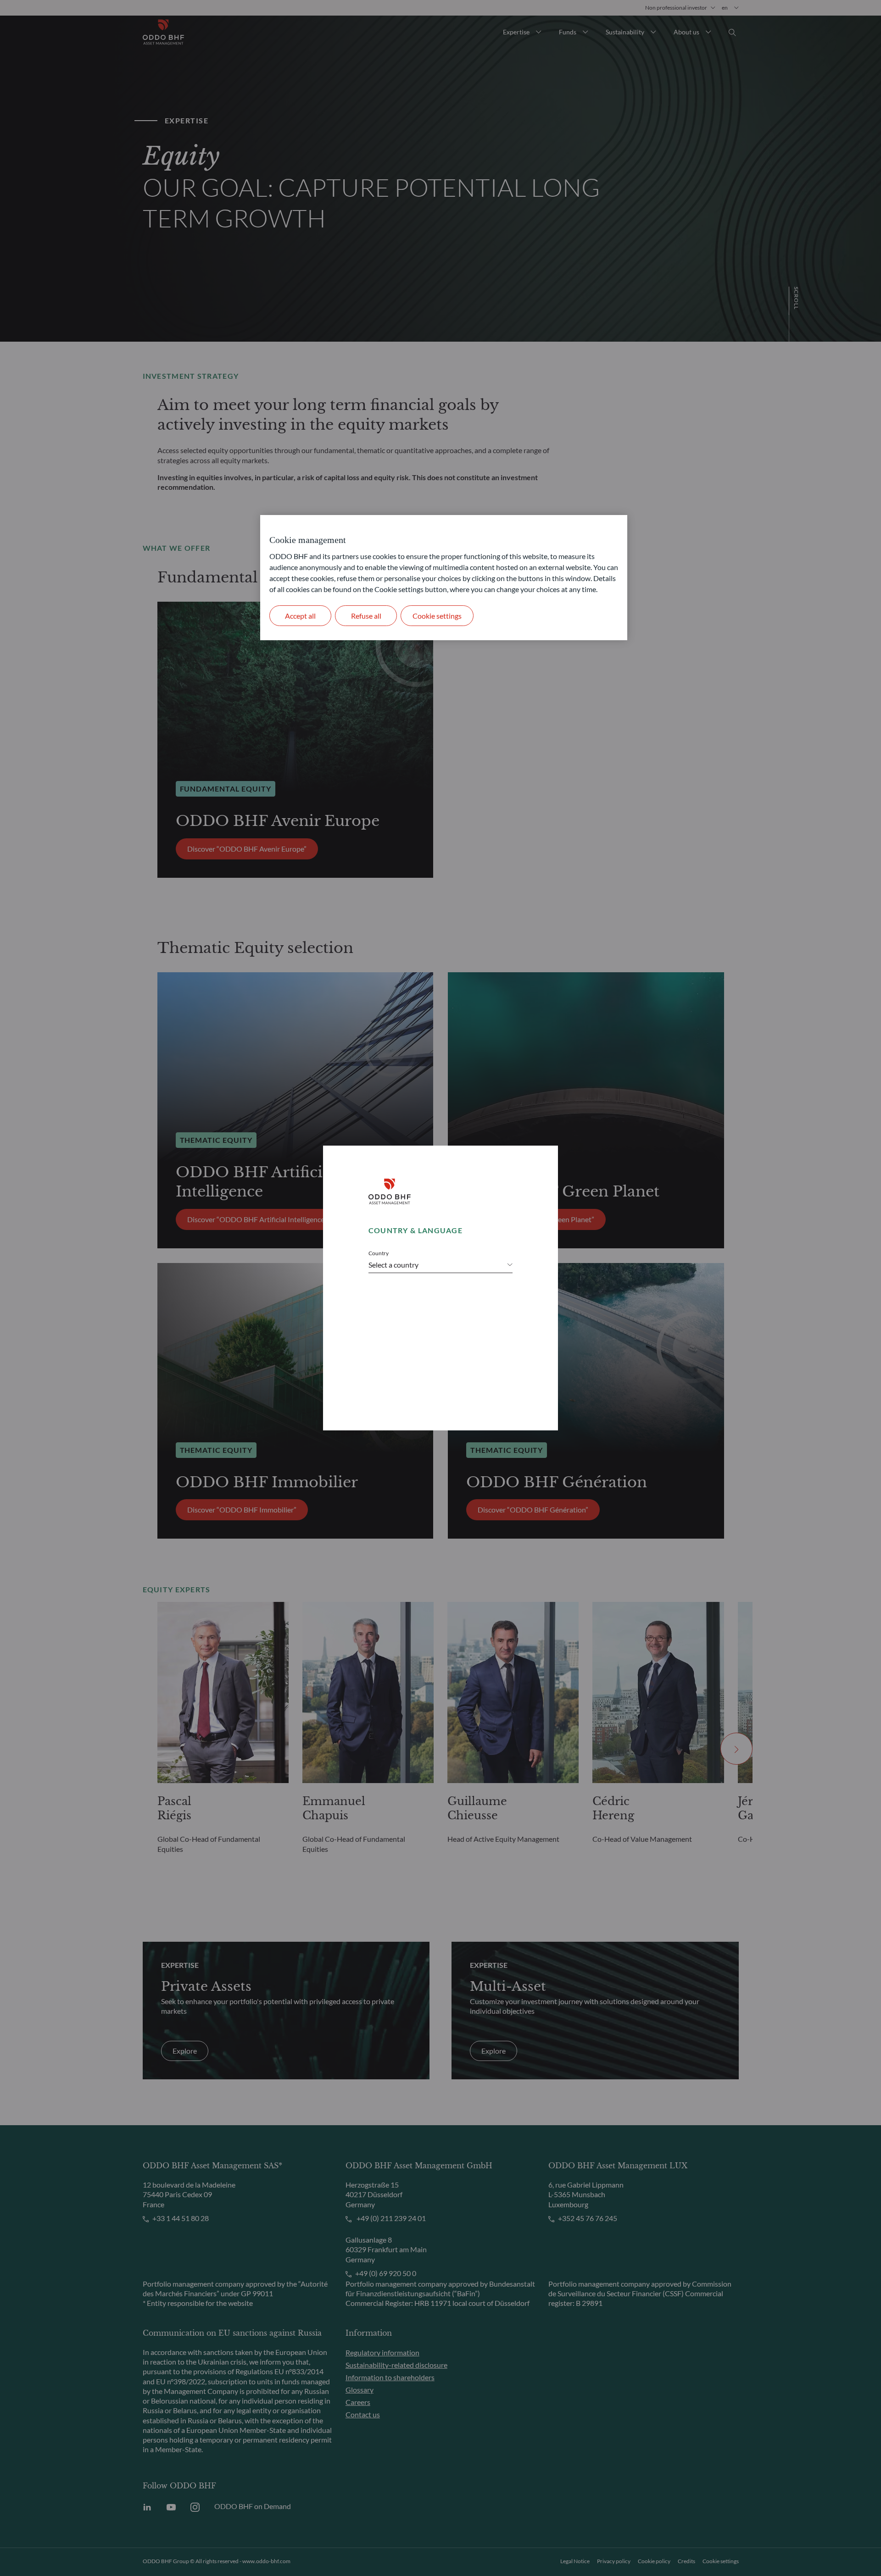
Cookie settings (437, 616)
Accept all (300, 616)
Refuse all (366, 616)
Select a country (393, 1265)
